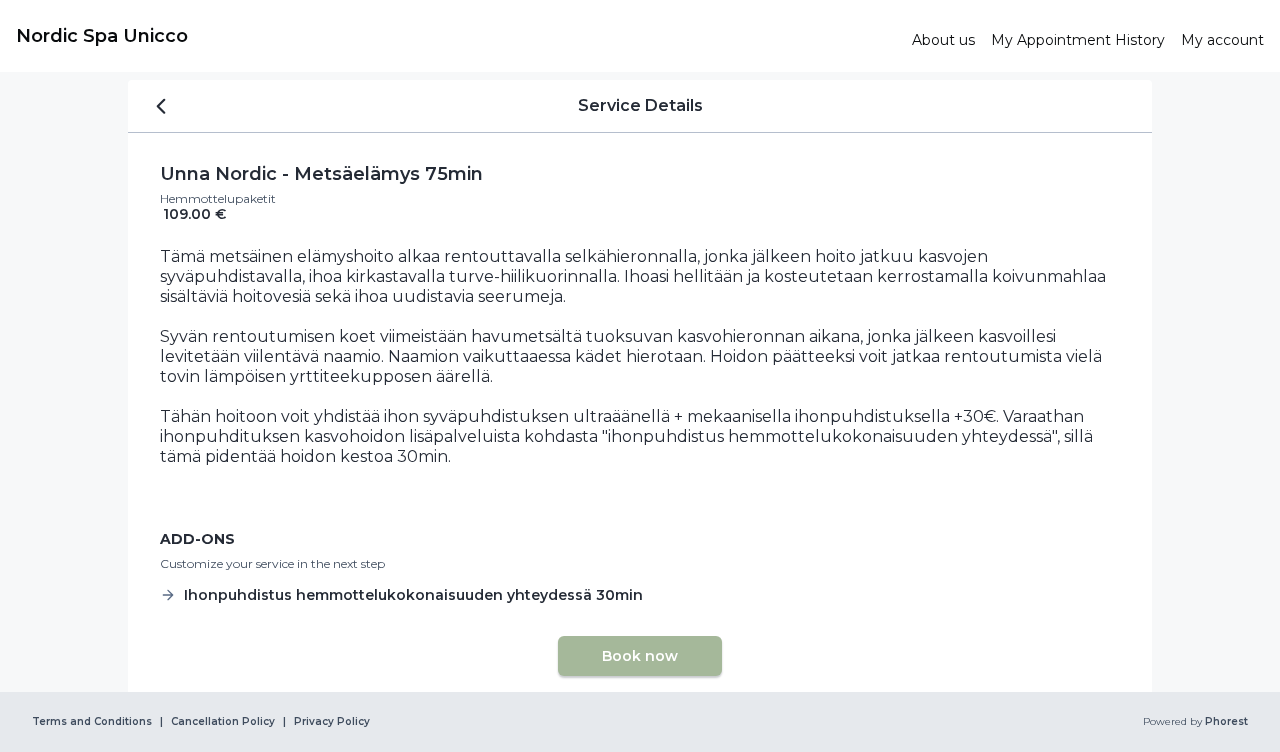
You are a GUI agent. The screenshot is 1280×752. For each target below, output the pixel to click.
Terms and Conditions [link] (92, 722)
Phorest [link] (1226, 722)
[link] (456, 36)
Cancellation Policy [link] (223, 722)
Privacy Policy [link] (332, 722)
